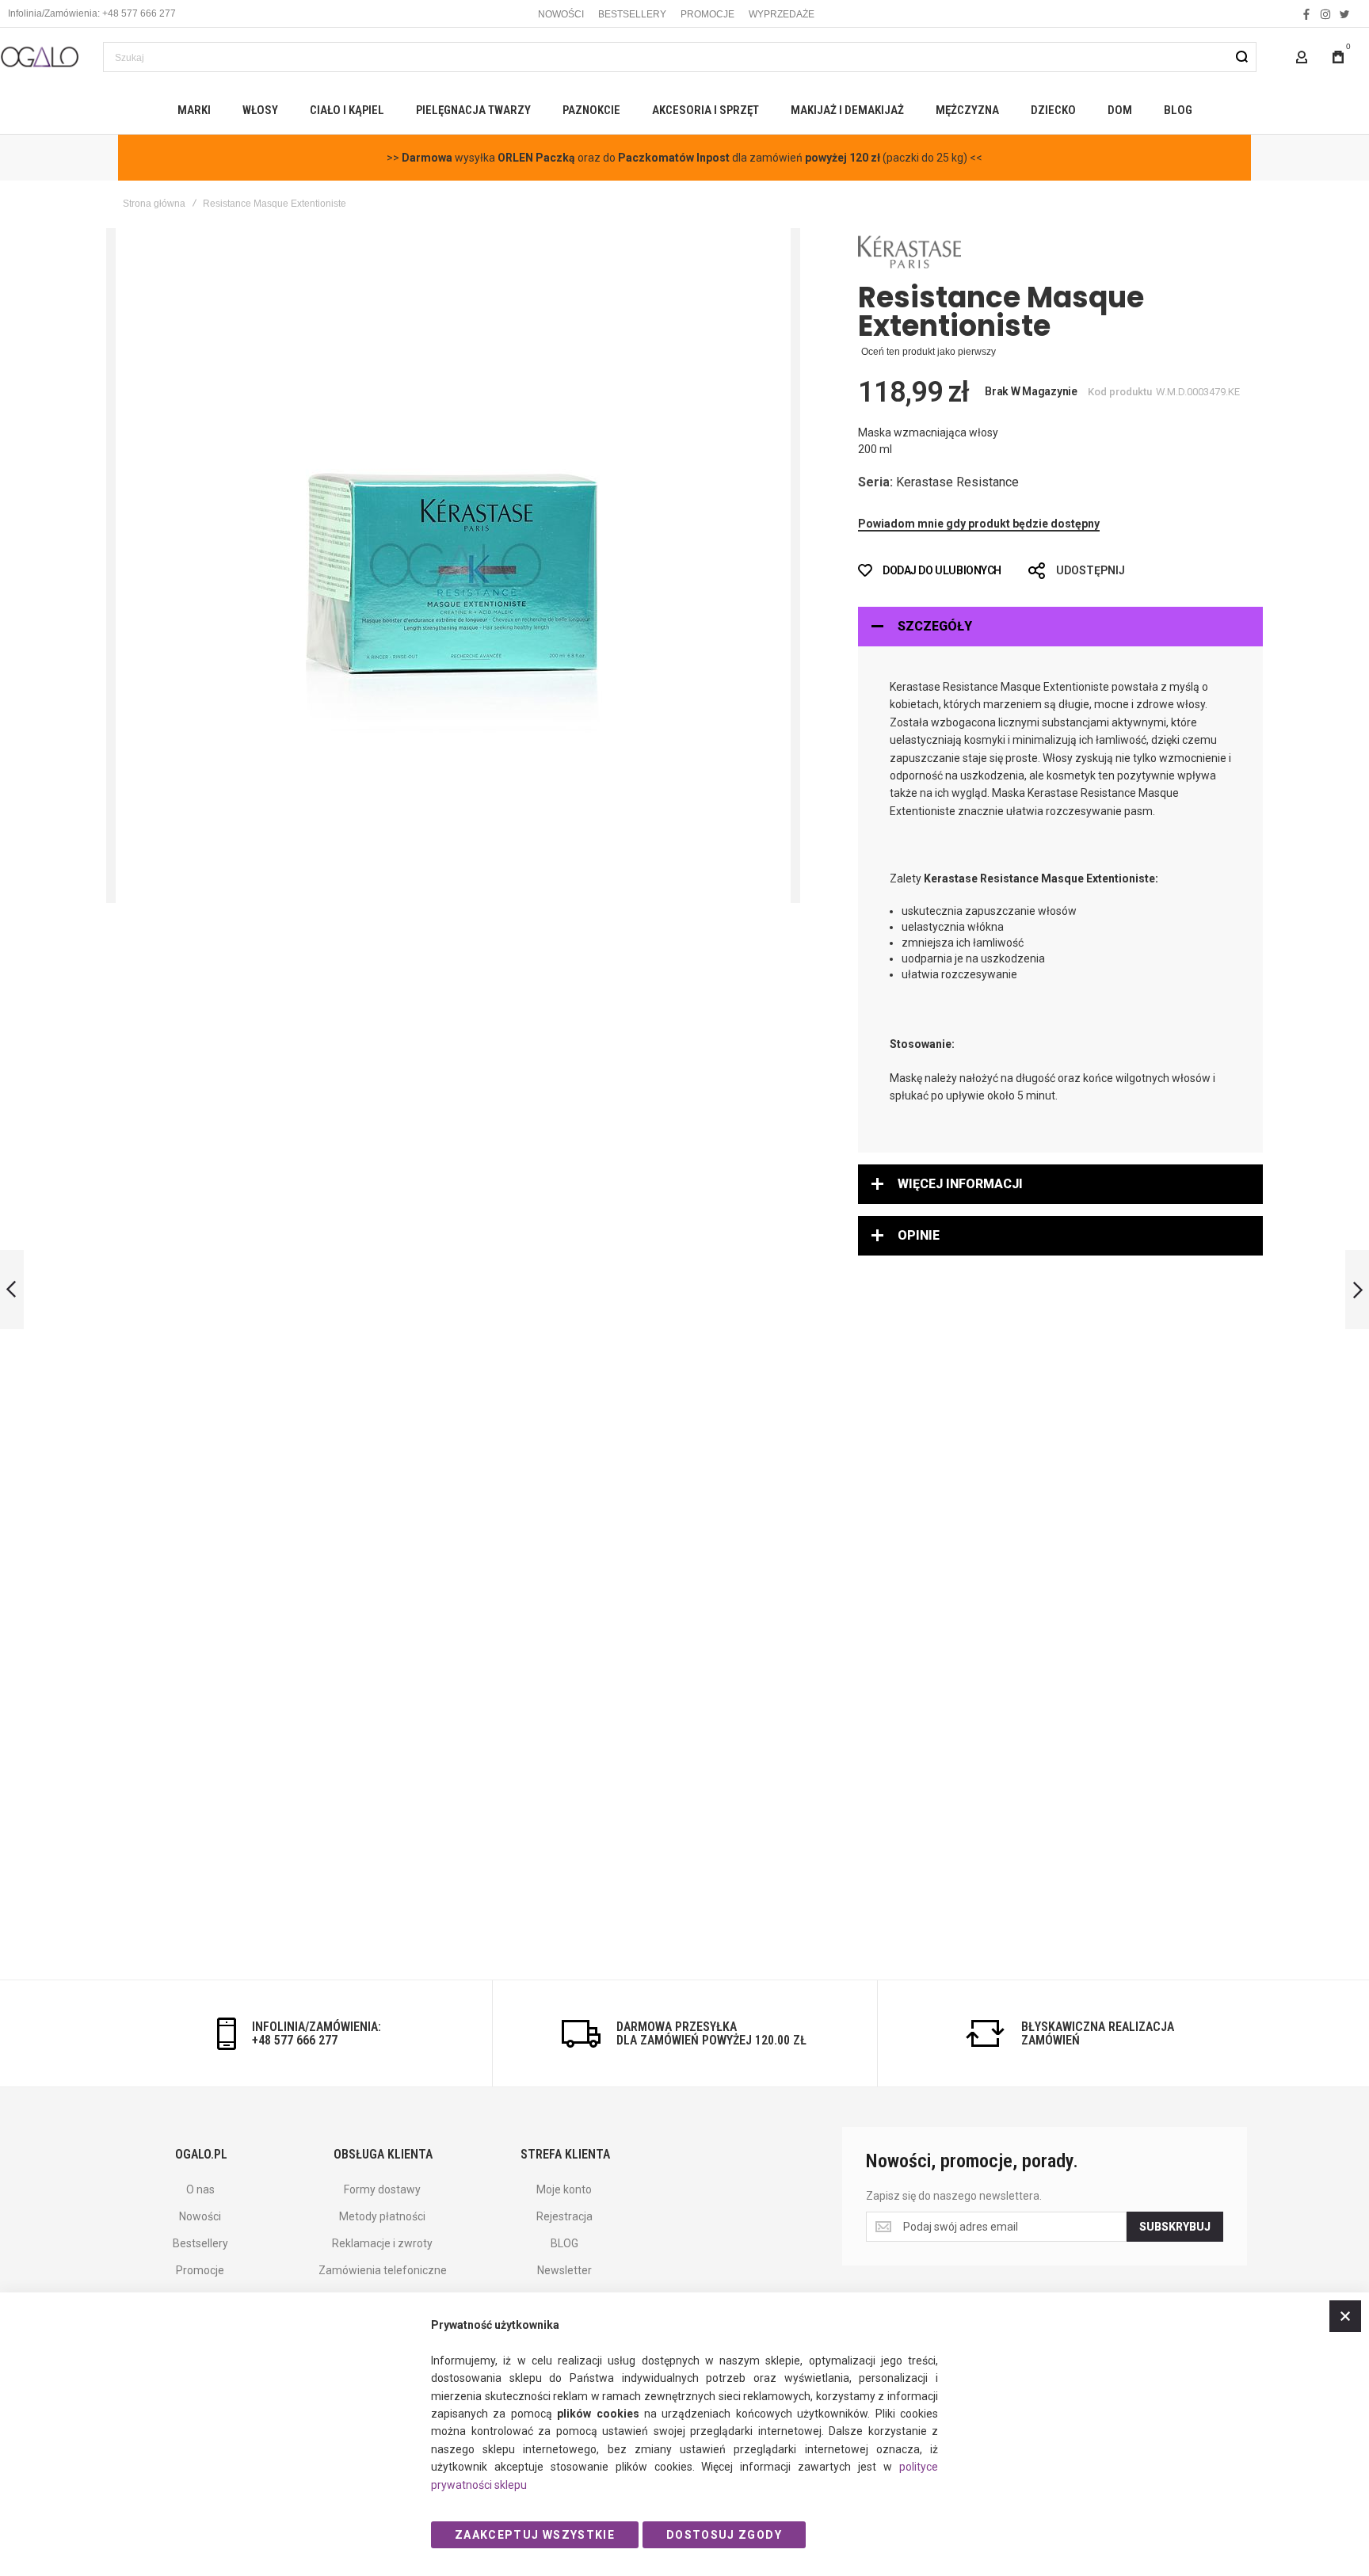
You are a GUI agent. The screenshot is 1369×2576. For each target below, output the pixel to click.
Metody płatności (382, 2216)
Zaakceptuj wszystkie (535, 2535)
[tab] (1060, 627)
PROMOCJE (707, 14)
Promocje (200, 2270)
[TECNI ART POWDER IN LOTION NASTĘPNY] (1357, 1290)
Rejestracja (564, 2216)
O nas (200, 2189)
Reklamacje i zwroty (382, 2243)
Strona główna (154, 204)
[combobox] (680, 57)
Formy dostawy (382, 2189)
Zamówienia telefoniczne (383, 2270)
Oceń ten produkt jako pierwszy (929, 352)
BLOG (564, 2243)
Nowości (200, 2216)
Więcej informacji (960, 1184)
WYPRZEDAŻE (782, 14)
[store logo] (40, 57)
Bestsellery (200, 2243)
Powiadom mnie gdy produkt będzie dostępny (979, 524)
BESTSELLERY (632, 14)
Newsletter (564, 2270)
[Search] (1241, 57)
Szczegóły (935, 626)
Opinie (919, 1235)
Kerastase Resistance (957, 482)
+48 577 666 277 (295, 2040)
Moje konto (564, 2189)
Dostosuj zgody (724, 2535)
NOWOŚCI (561, 14)
